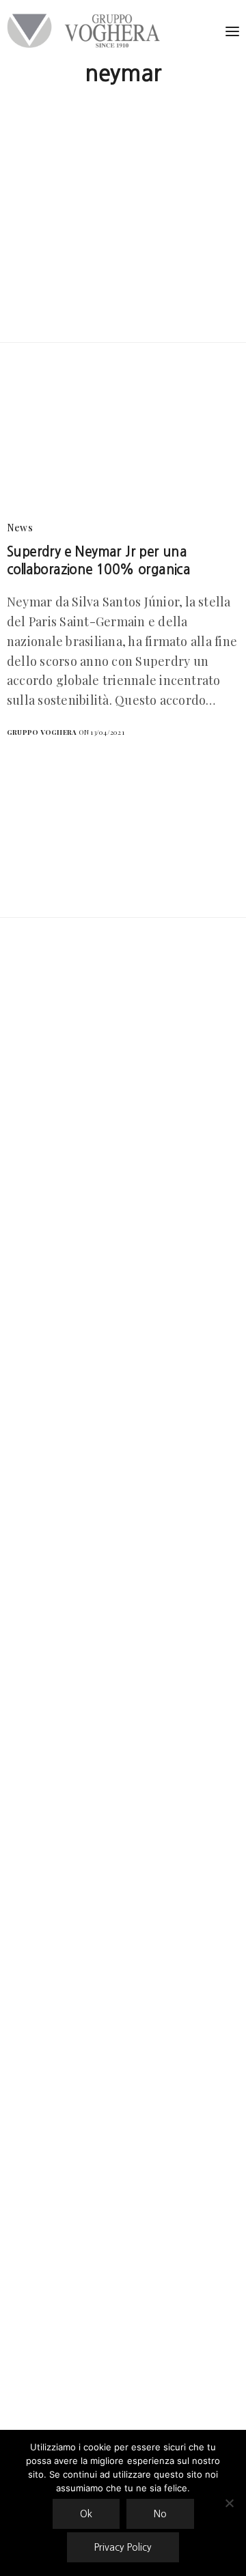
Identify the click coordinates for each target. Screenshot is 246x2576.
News (20, 528)
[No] (229, 2503)
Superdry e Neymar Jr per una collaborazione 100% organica (98, 561)
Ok (86, 2514)
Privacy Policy (123, 2547)
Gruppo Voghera (42, 732)
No (160, 2514)
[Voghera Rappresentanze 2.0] (87, 31)
